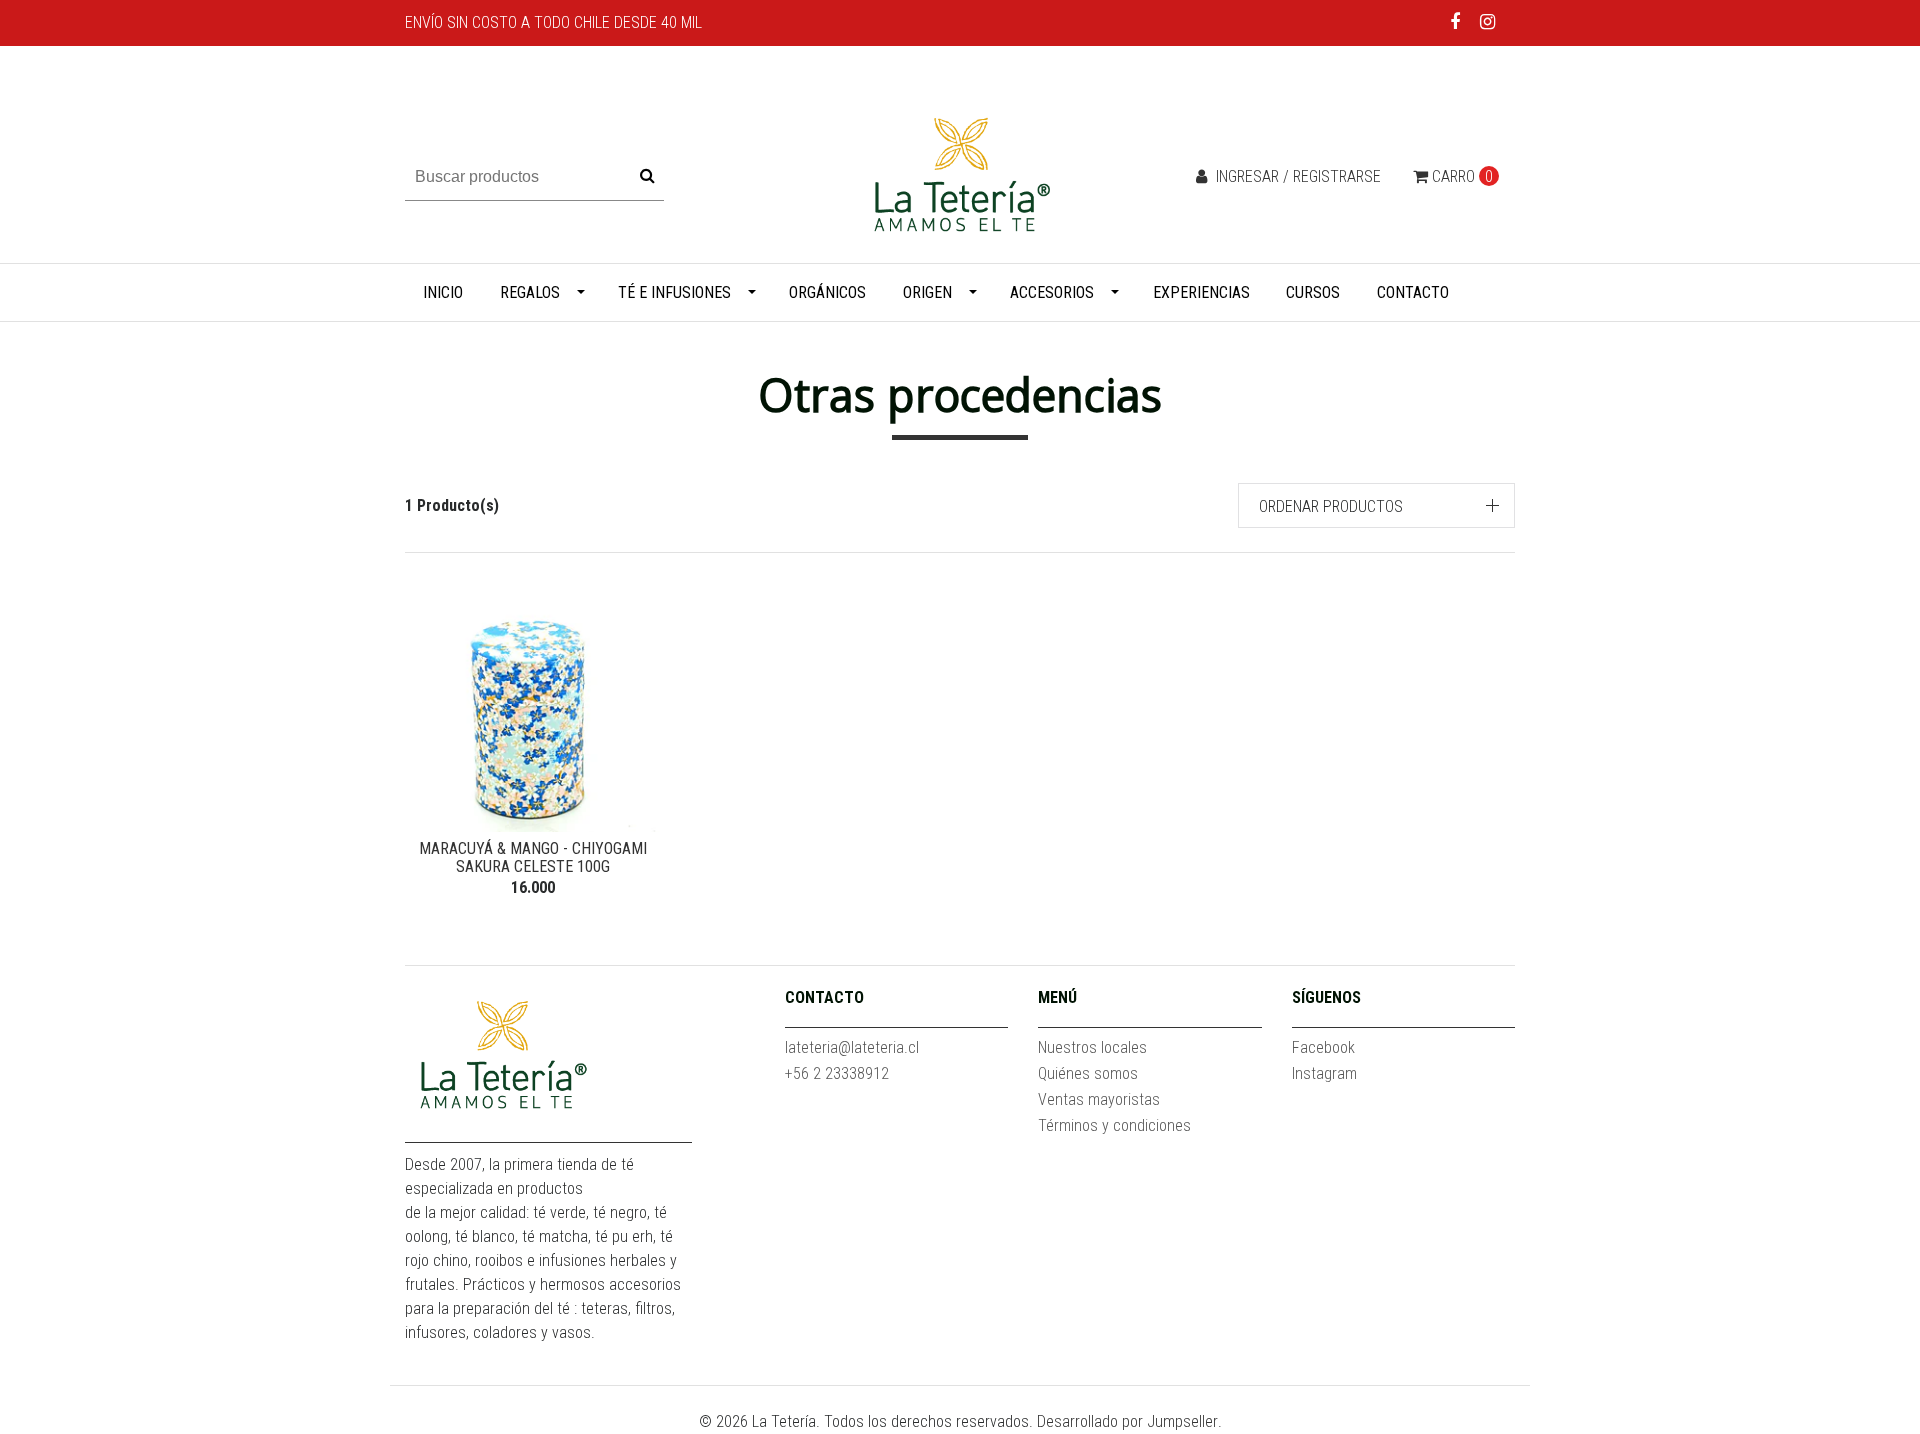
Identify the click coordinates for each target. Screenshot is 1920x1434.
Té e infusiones (674, 292)
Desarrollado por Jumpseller (1127, 1421)
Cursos (1313, 292)
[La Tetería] (960, 175)
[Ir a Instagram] (1487, 21)
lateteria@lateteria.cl (852, 1047)
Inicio (443, 292)
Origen (927, 292)
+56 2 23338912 (837, 1073)
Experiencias (1201, 292)
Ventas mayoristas (1099, 1099)
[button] (1377, 505)
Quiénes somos (1088, 1073)
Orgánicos (827, 292)
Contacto (1413, 292)
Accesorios (1052, 292)
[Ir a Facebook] (1455, 21)
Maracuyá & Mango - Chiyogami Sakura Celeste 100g (533, 857)
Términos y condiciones (1114, 1125)
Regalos (530, 292)
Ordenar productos (1331, 506)
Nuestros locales (1092, 1047)
